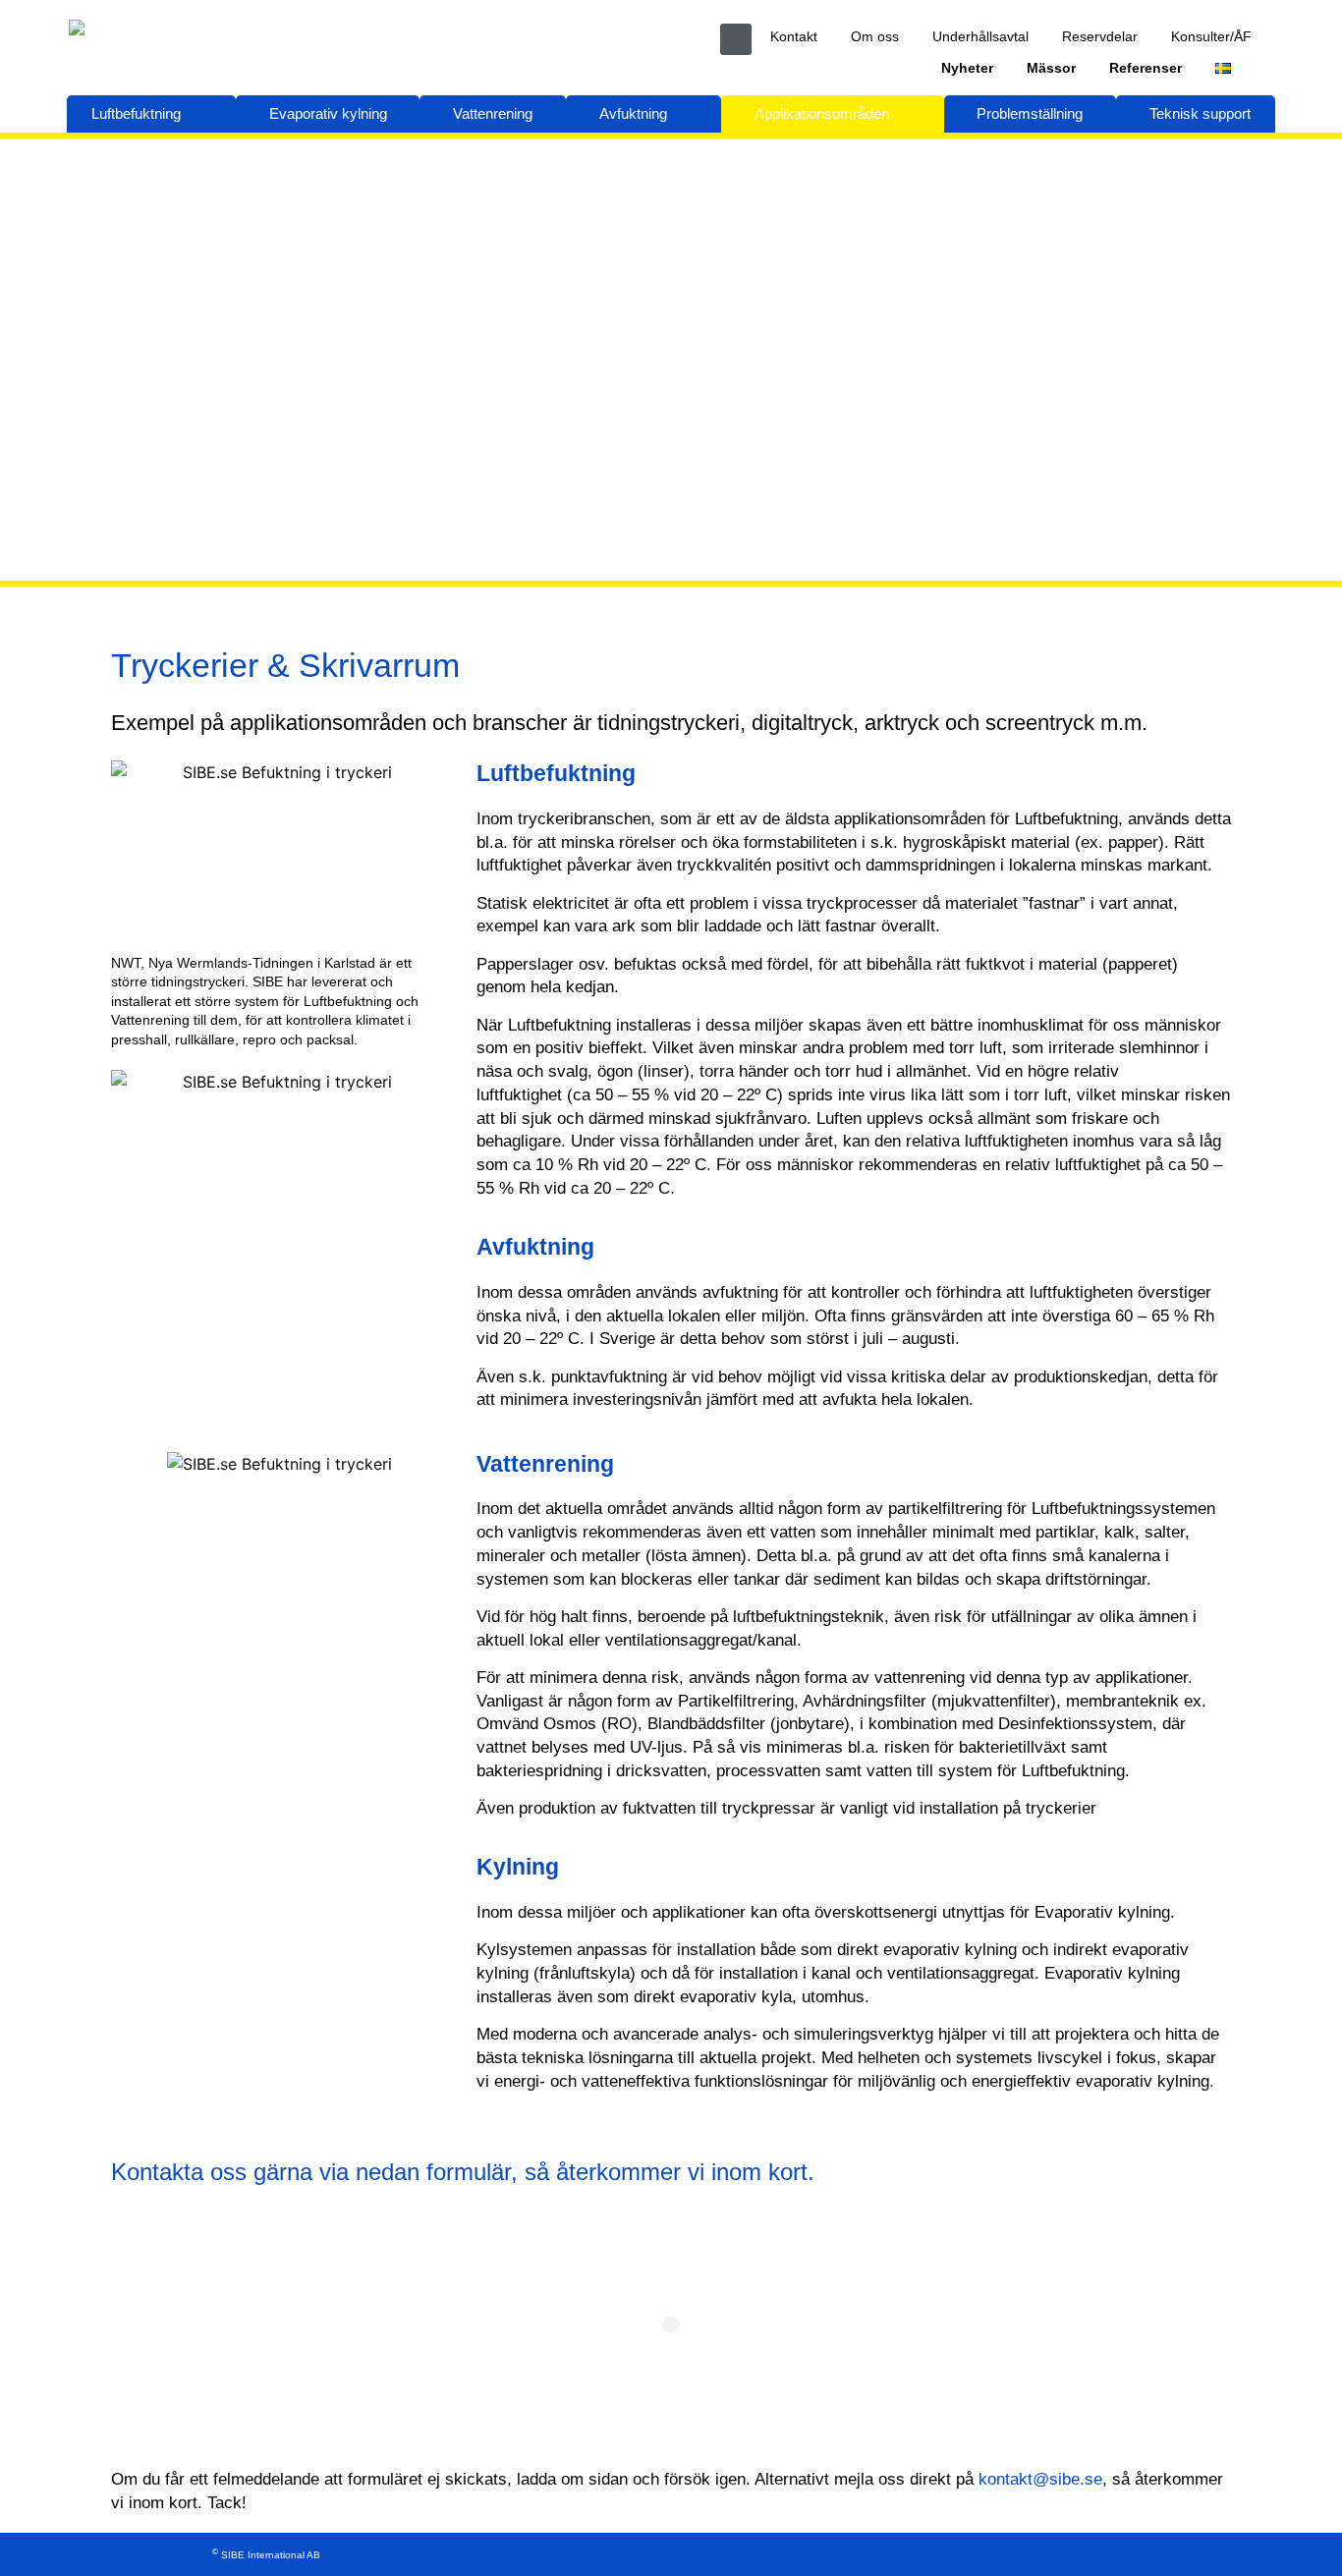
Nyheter (967, 68)
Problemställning (1030, 113)
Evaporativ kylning (328, 113)
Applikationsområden (822, 113)
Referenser (1146, 68)
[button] (736, 39)
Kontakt (794, 36)
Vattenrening (493, 113)
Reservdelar (1100, 36)
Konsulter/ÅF (1211, 36)
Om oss (875, 36)
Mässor (1051, 68)
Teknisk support (1200, 113)
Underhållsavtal (980, 36)
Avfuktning (633, 113)
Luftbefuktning (136, 113)
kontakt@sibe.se (1040, 2479)
